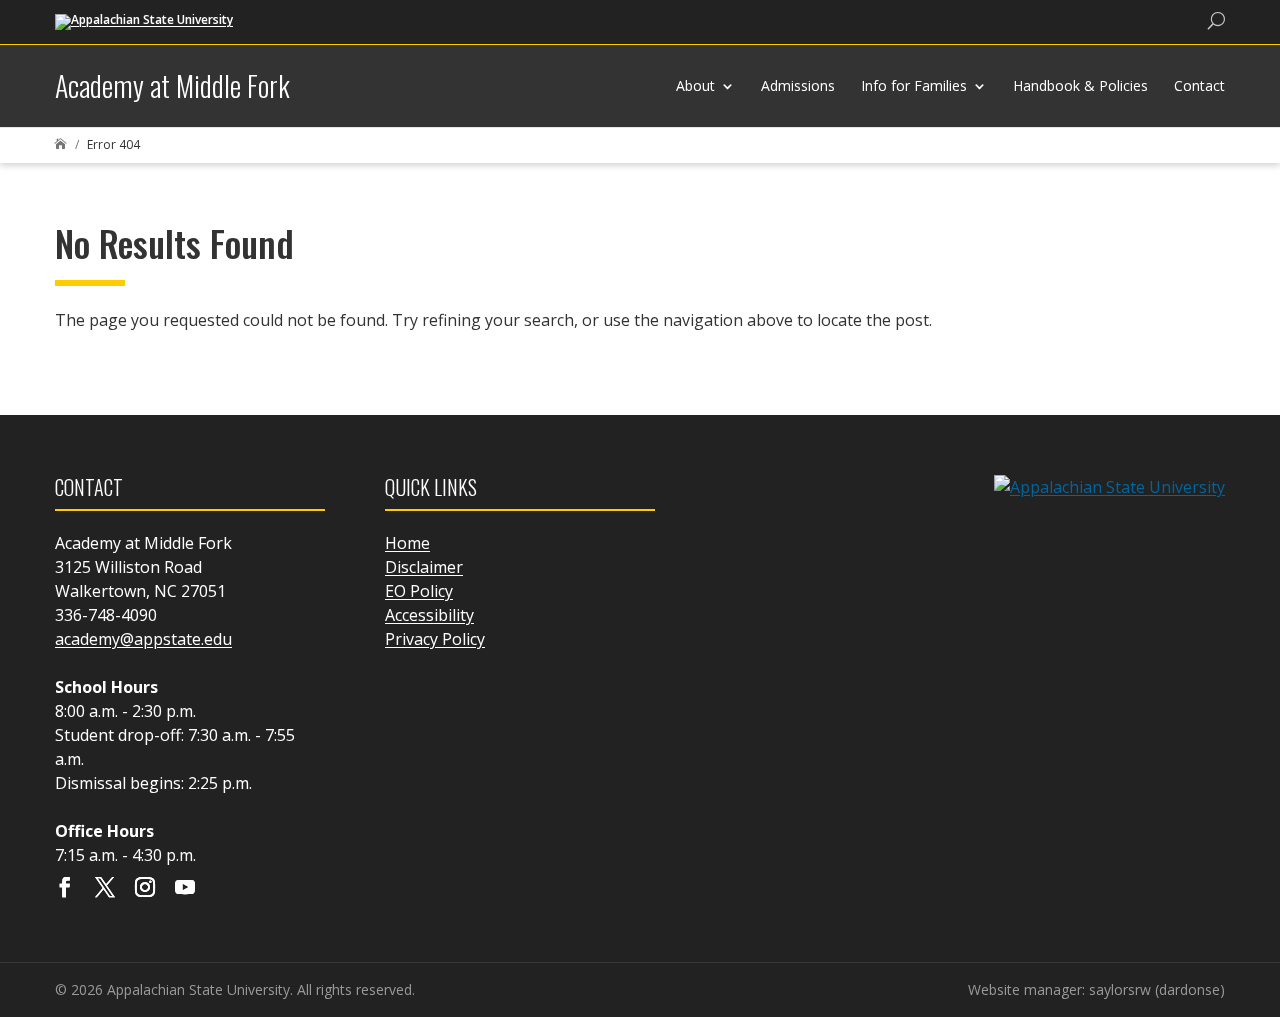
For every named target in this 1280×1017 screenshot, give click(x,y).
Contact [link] (1199, 85)
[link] (144, 20)
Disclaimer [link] (424, 567)
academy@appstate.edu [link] (143, 639)
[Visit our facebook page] (65, 889)
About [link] (695, 85)
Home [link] (407, 543)
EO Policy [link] (419, 591)
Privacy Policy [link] (435, 639)
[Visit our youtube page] (185, 889)
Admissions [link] (798, 85)
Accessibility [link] (429, 615)
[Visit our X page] (105, 889)
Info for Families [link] (914, 85)
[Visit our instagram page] (145, 889)
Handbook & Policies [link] (1080, 85)
